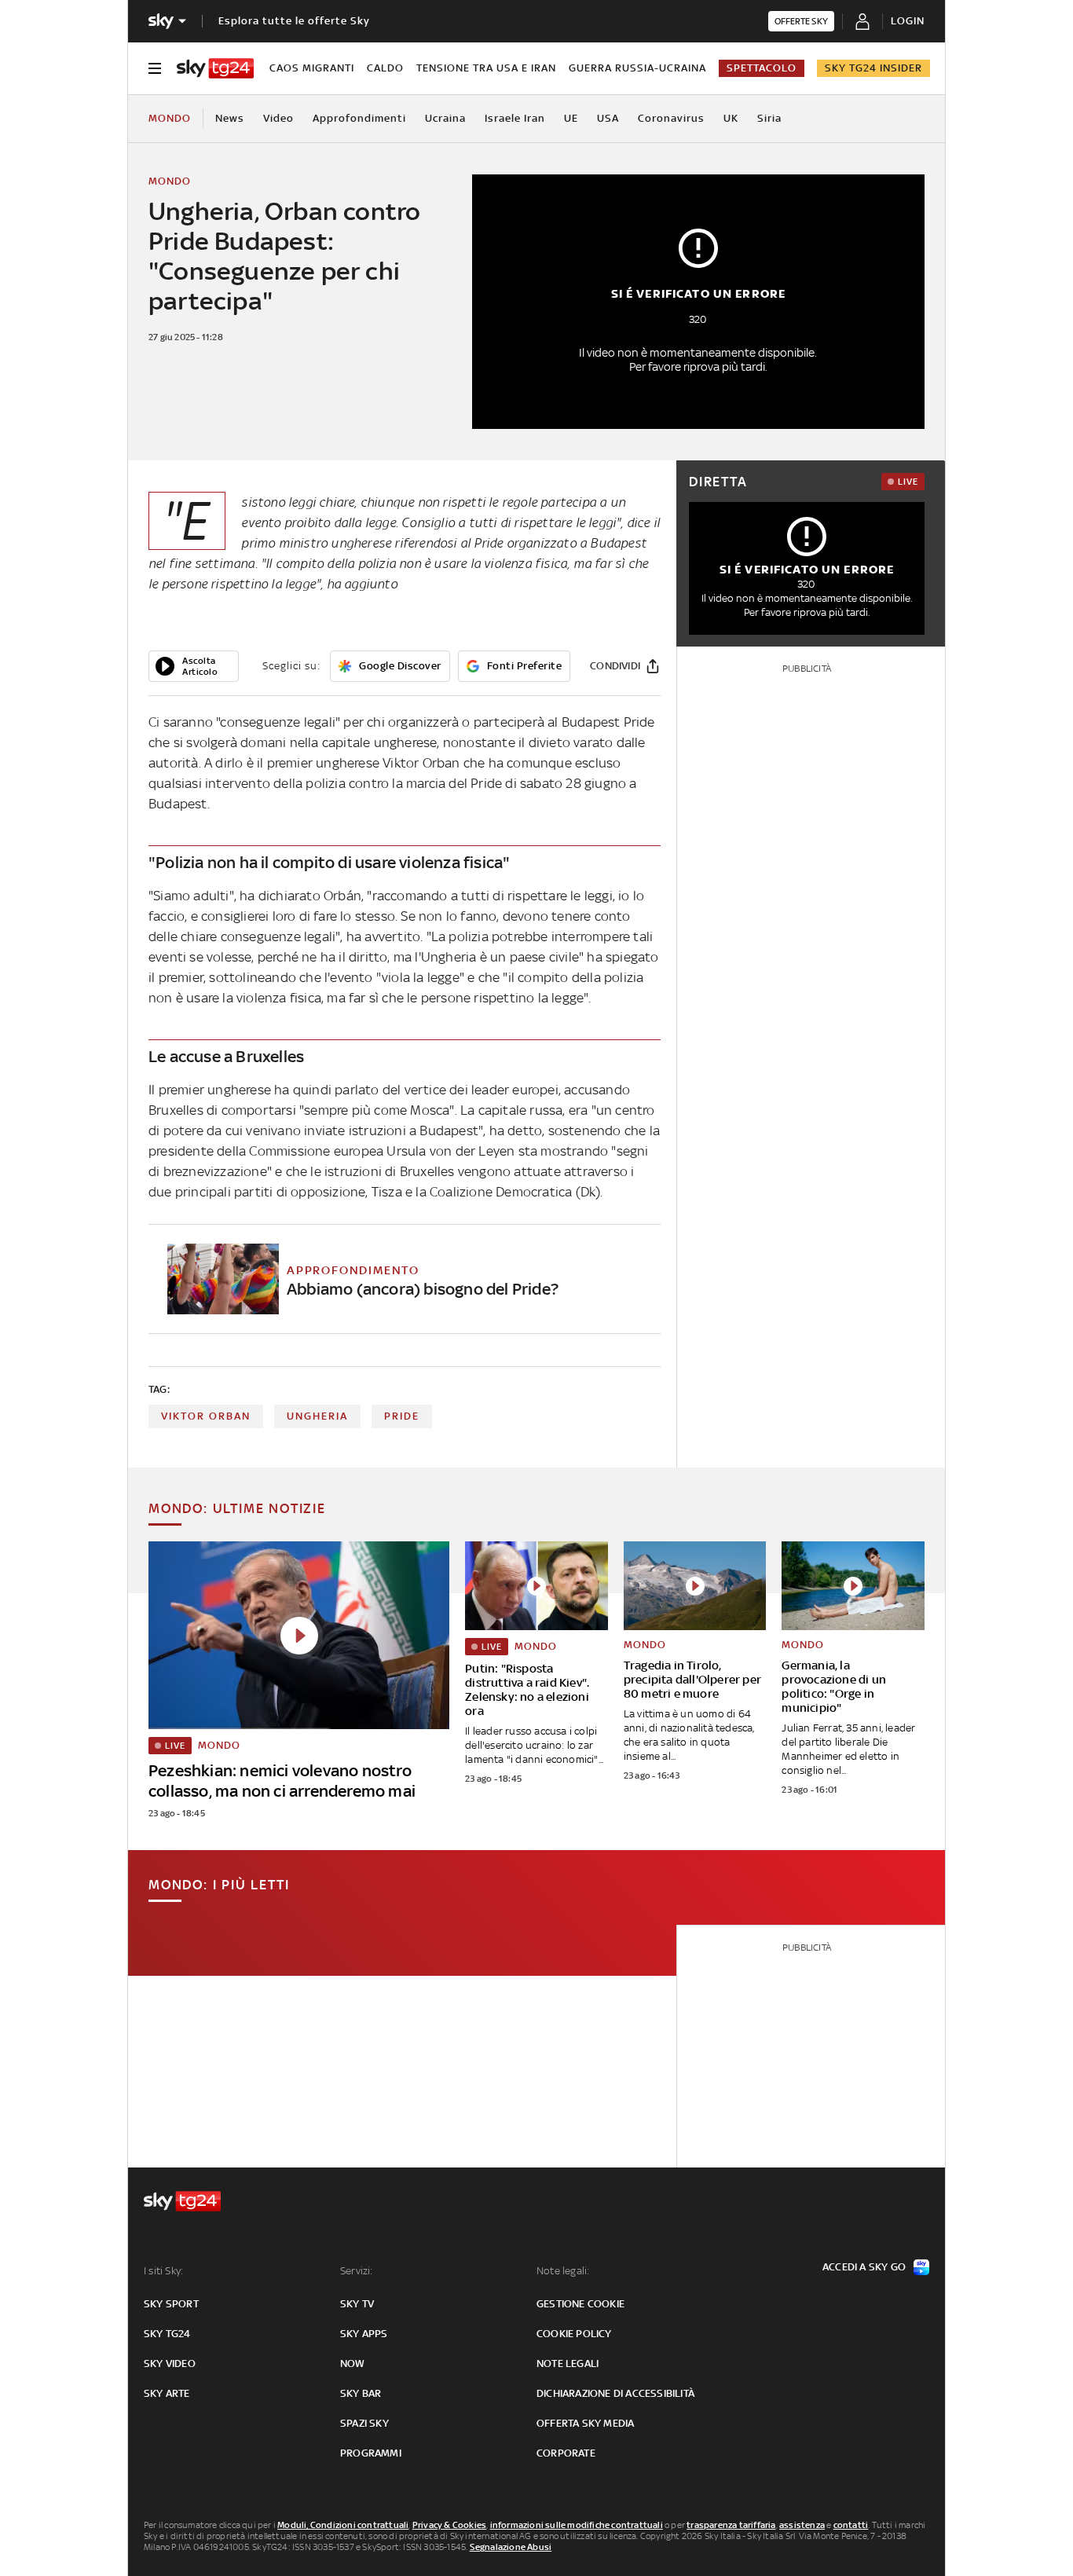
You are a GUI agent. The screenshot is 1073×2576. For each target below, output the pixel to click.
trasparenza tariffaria (731, 2525)
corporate (566, 2453)
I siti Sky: (163, 2271)
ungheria (317, 1416)
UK (731, 118)
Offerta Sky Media (585, 2423)
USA (608, 118)
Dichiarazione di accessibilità (615, 2393)
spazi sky (364, 2423)
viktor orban (206, 1416)
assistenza (802, 2525)
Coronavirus (671, 118)
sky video (170, 2363)
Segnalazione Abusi (511, 2547)
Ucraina (445, 118)
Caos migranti (312, 68)
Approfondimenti (359, 118)
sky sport (171, 2304)
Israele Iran (515, 118)
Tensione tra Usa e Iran (486, 68)
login (908, 21)
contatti (851, 2525)
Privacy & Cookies (449, 2525)
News (230, 118)
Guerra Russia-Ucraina (637, 68)
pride (402, 1416)
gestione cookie (580, 2304)
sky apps (364, 2334)
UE (571, 118)
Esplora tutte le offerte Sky (294, 21)
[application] (194, 666)
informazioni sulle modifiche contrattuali (577, 2525)
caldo (385, 68)
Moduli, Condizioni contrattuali (343, 2525)
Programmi (371, 2453)
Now (353, 2363)
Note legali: (563, 2271)
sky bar (361, 2393)
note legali (568, 2363)
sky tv (357, 2304)
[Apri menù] (155, 68)
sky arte (167, 2393)
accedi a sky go (864, 2267)
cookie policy (574, 2334)
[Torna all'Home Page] (215, 68)
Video (278, 118)
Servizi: (357, 2271)
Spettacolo (762, 68)
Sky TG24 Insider (873, 68)
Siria (769, 118)
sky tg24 (167, 2334)
